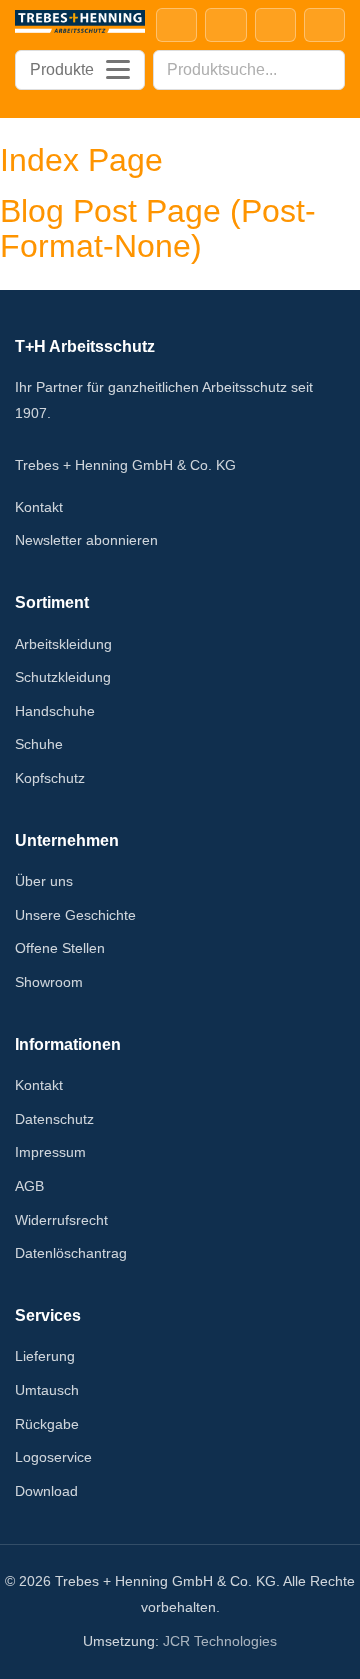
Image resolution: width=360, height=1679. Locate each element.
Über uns (44, 881)
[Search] (324, 70)
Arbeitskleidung (63, 644)
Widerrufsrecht (61, 1220)
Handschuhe (55, 711)
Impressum (50, 1152)
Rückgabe (47, 1424)
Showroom (49, 982)
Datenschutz (54, 1119)
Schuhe (39, 744)
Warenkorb (324, 25)
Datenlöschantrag (71, 1253)
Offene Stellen (60, 948)
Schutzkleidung (63, 677)
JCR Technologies (220, 1641)
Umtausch (47, 1390)
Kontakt (39, 507)
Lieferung (45, 1356)
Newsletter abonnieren (86, 540)
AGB (29, 1186)
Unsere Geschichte (75, 915)
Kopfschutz (50, 778)
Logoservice (53, 1457)
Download (46, 1491)
